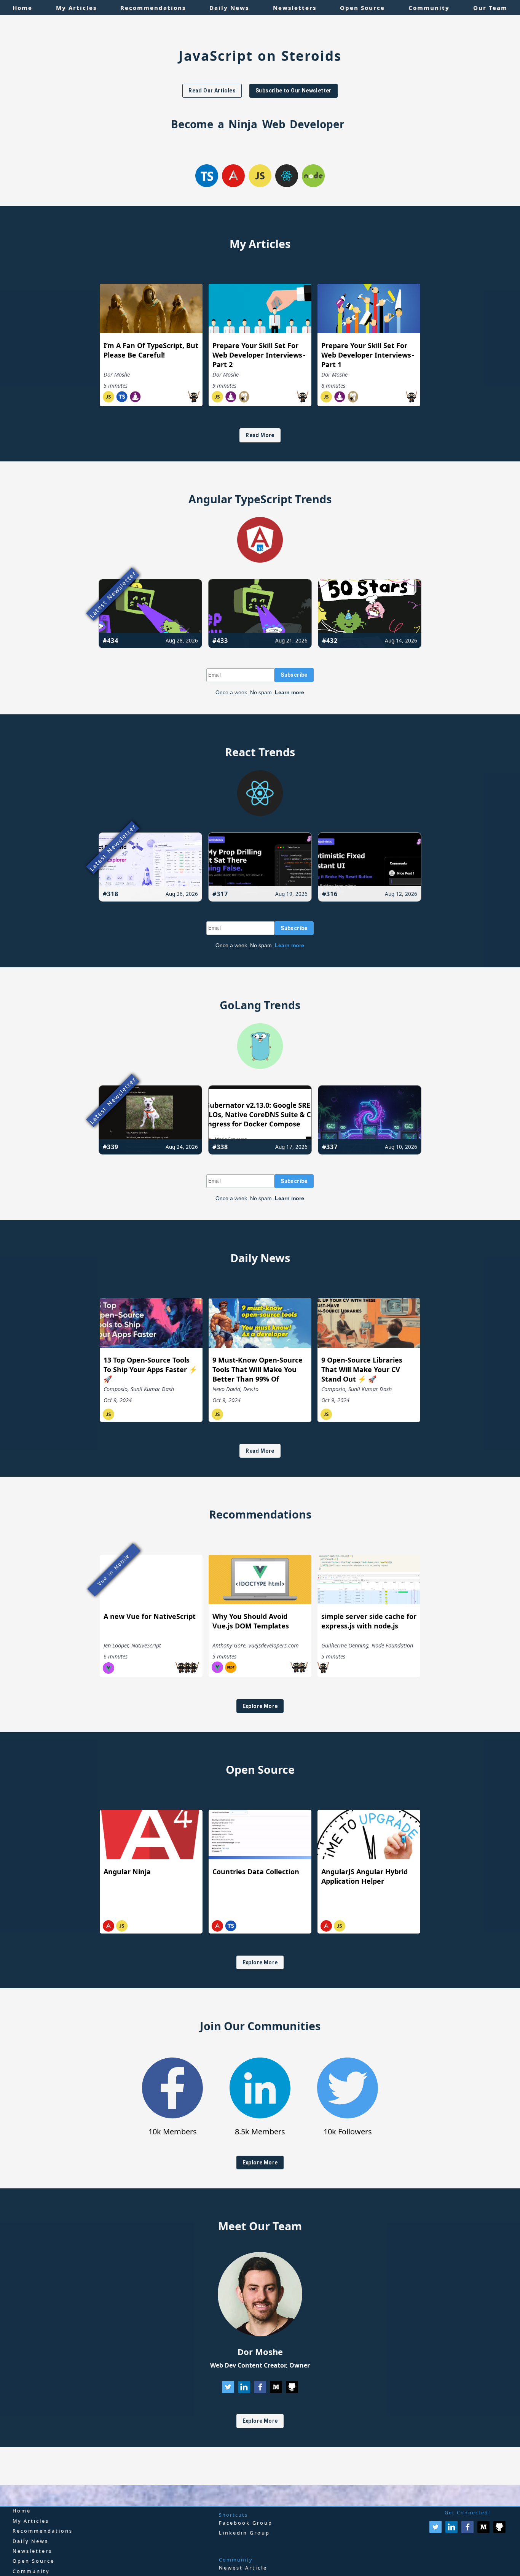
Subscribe (294, 675)
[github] (292, 2390)
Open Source (33, 2561)
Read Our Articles (212, 91)
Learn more (290, 692)
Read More (260, 435)
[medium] (276, 2390)
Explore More (260, 1706)
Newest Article (243, 2568)
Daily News (30, 2541)
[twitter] (228, 2390)
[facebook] (260, 2390)
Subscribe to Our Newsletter (293, 91)
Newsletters (32, 2551)
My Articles (31, 2521)
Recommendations (43, 2531)
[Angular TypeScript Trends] (260, 560)
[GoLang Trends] (260, 1066)
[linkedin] (244, 2390)
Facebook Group (246, 2523)
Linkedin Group (244, 2533)
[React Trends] (260, 813)
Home (22, 2511)
